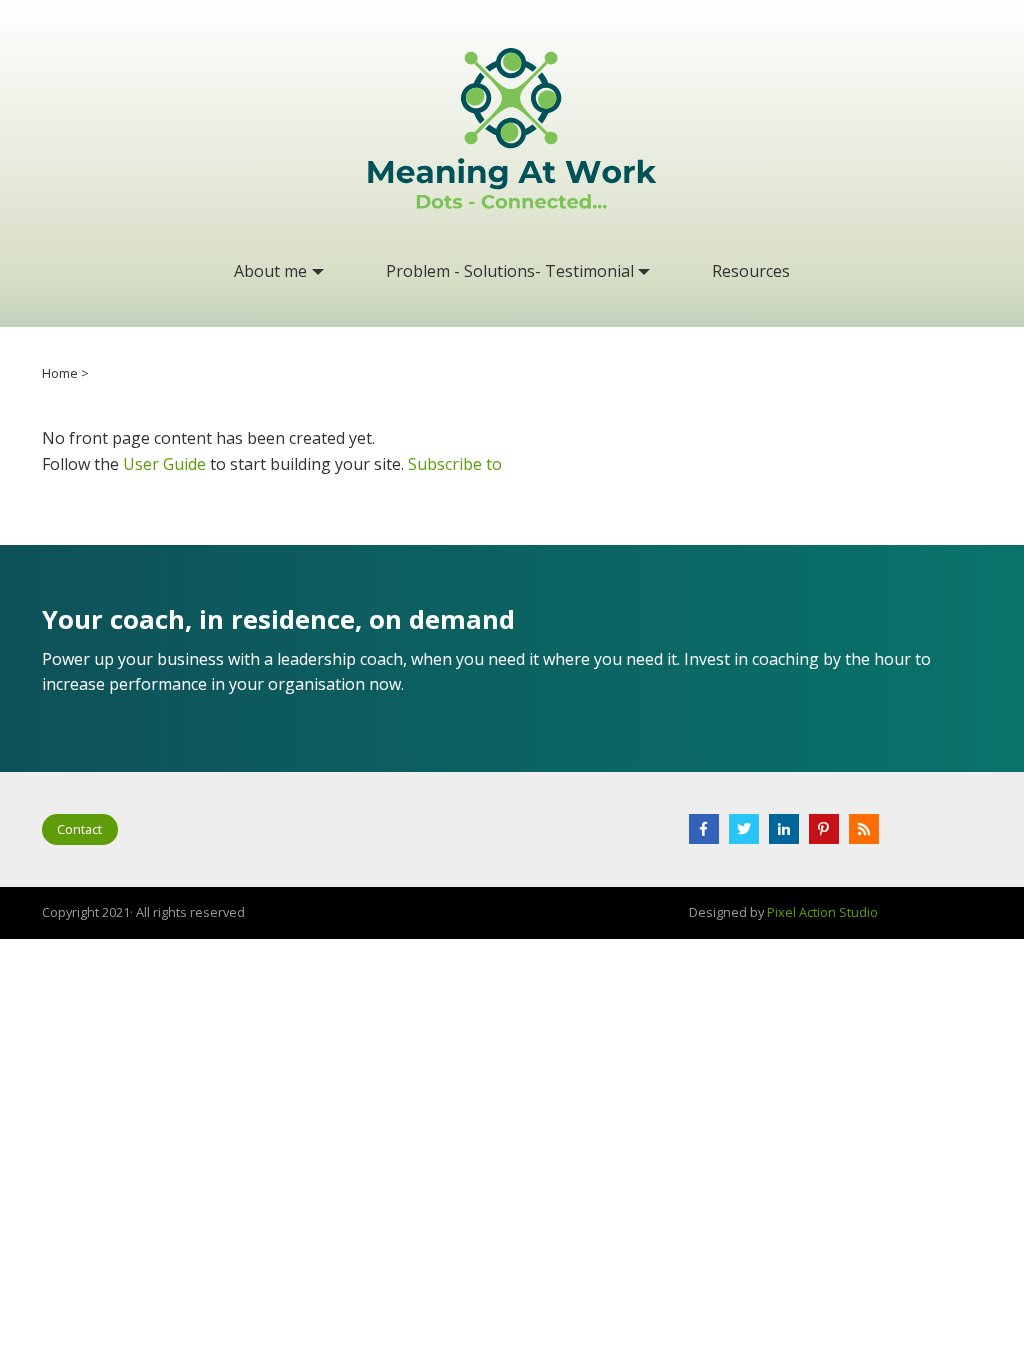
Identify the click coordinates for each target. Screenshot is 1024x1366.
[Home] (512, 128)
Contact (79, 829)
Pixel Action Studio (822, 912)
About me (270, 271)
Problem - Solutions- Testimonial (510, 271)
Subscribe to (455, 464)
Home (60, 373)
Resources (751, 271)
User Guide (164, 464)
